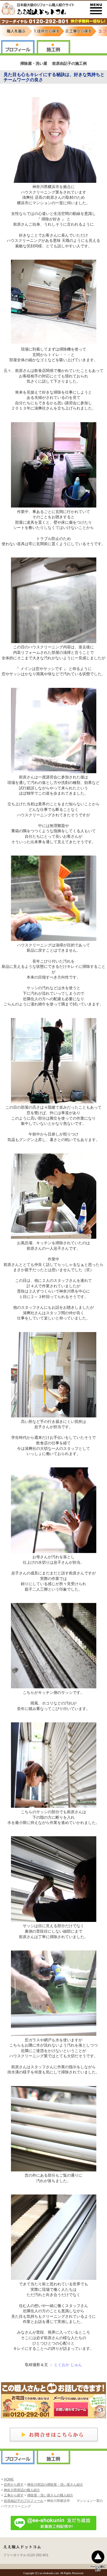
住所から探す (14, 2485)
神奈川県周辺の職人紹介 (22, 2490)
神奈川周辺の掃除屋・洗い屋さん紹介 (55, 2485)
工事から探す (14, 2495)
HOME (9, 2479)
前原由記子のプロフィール (24, 2501)
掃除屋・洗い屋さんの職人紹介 (50, 2495)
